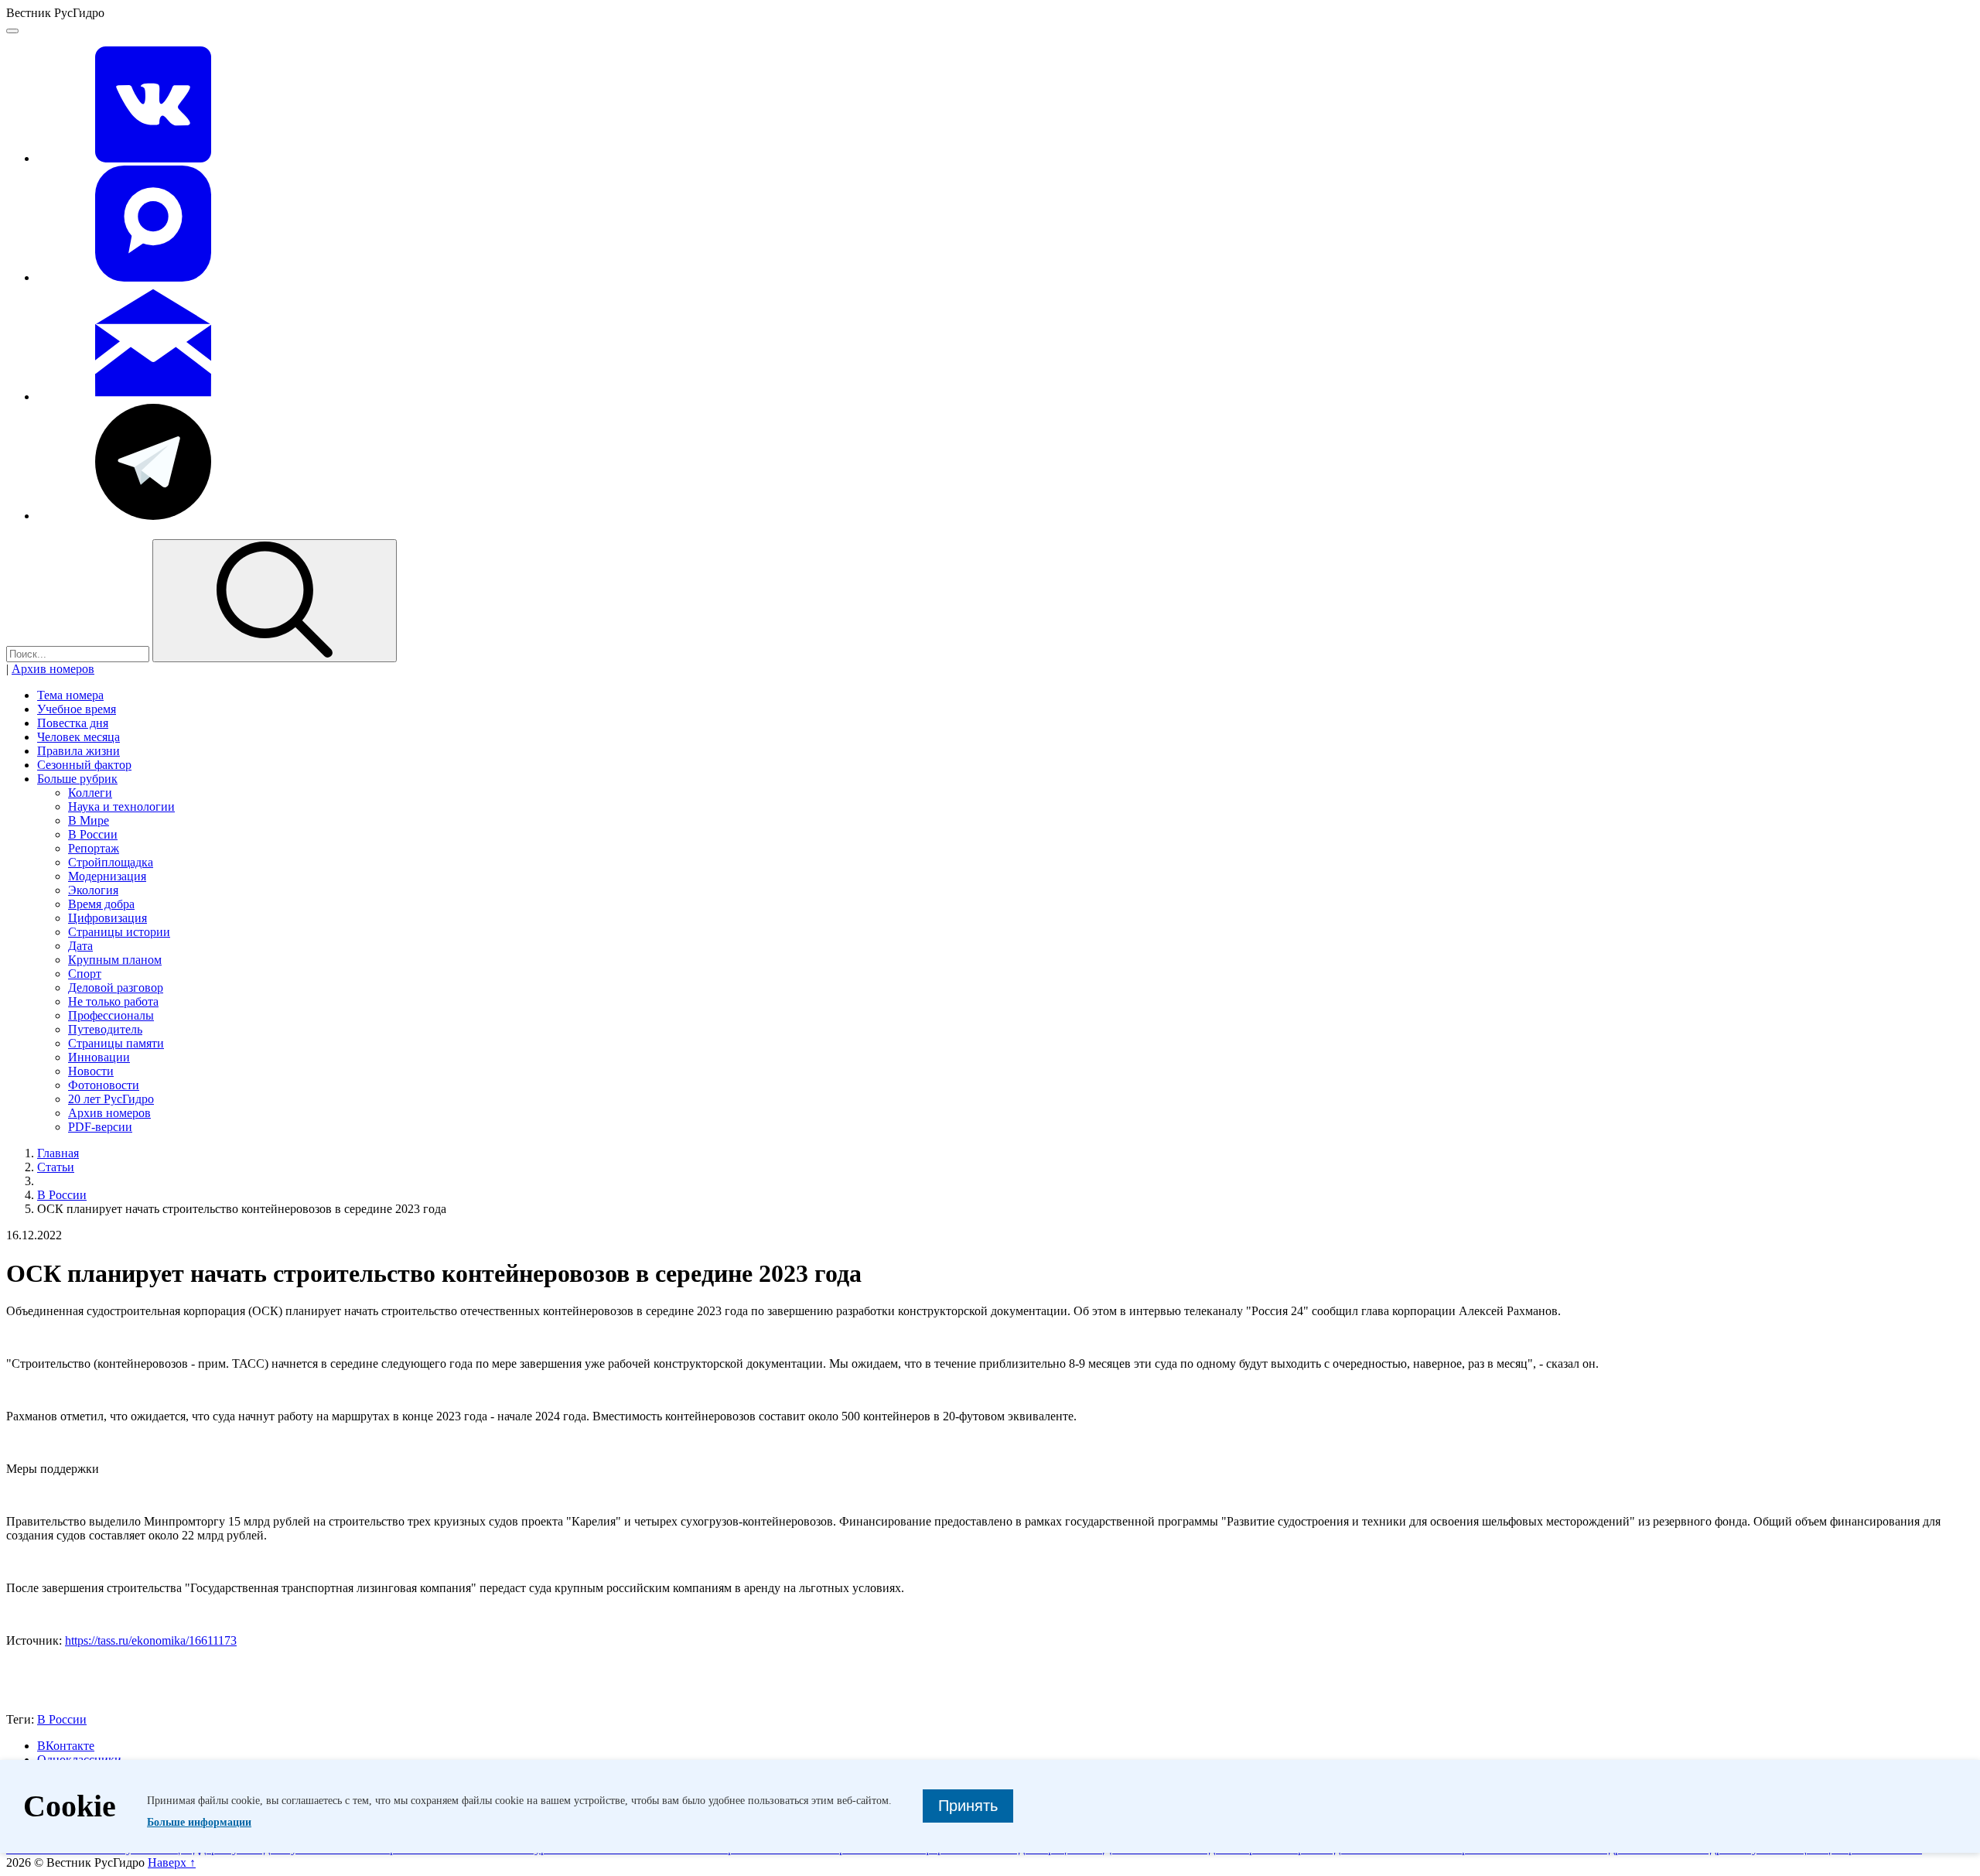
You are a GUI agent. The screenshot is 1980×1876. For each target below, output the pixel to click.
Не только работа (113, 1001)
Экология (93, 890)
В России (93, 834)
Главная (58, 1153)
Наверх (172, 1862)
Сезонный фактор (84, 765)
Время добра (101, 904)
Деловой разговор (116, 988)
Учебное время (77, 709)
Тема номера (70, 695)
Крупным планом (115, 960)
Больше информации (199, 1822)
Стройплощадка (111, 862)
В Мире (89, 820)
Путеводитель (105, 1029)
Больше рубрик (77, 779)
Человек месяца (79, 737)
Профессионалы (111, 1015)
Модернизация (107, 876)
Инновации (99, 1057)
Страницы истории (119, 932)
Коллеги (90, 793)
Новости (91, 1071)
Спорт (85, 974)
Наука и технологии (121, 806)
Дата (80, 946)
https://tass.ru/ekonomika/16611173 (151, 1640)
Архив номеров (53, 669)
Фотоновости (104, 1085)
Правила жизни (79, 751)
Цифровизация (108, 918)
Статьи (56, 1167)
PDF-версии (100, 1127)
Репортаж (94, 848)
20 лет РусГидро (111, 1099)
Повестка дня (73, 723)
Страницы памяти (116, 1043)
